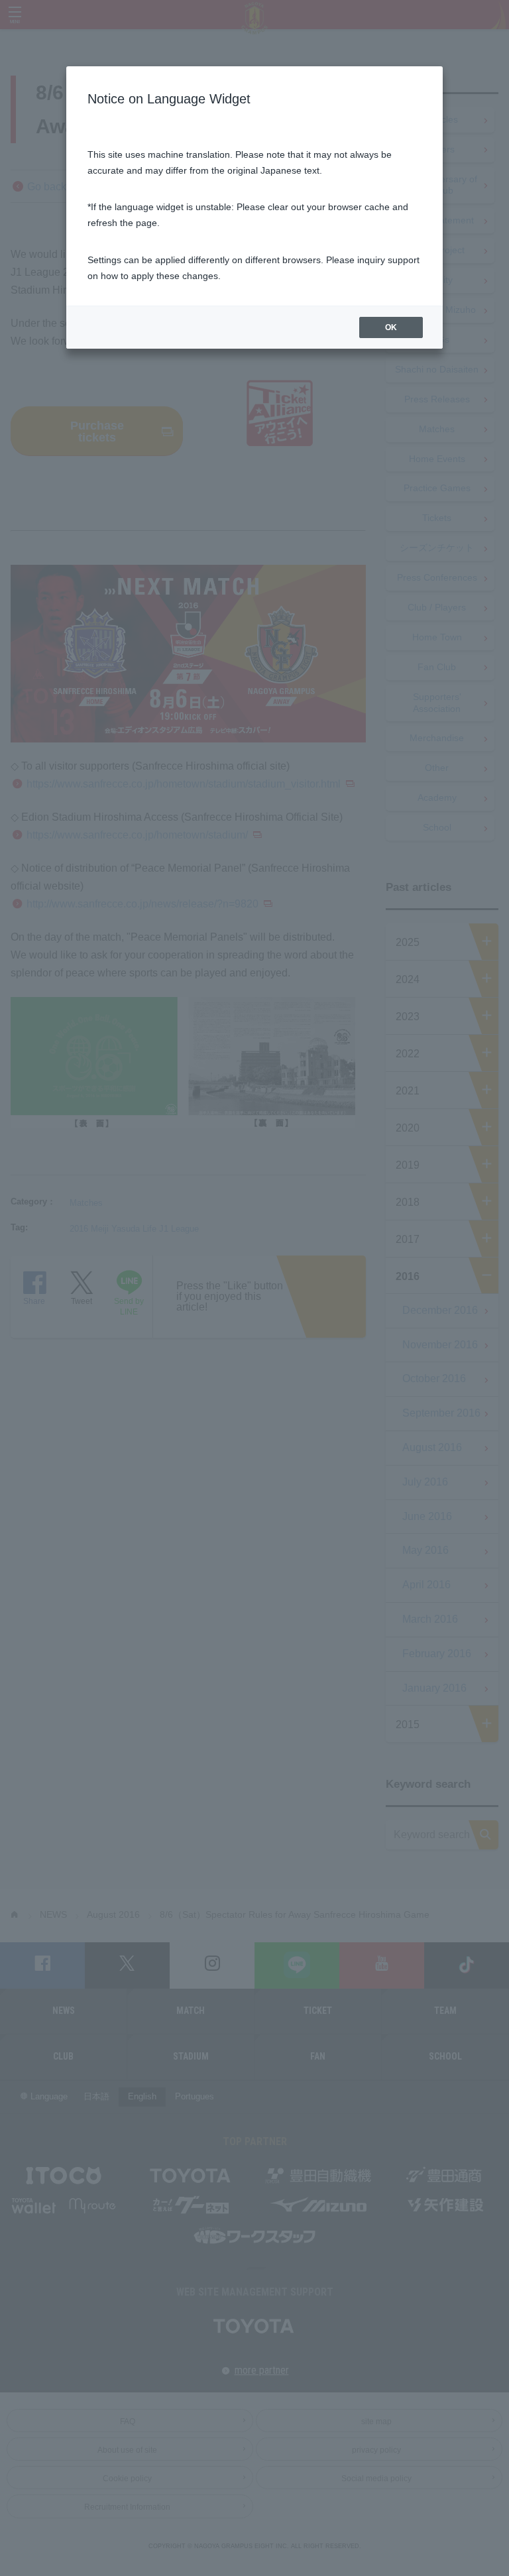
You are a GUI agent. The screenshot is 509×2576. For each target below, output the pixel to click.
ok (391, 327)
